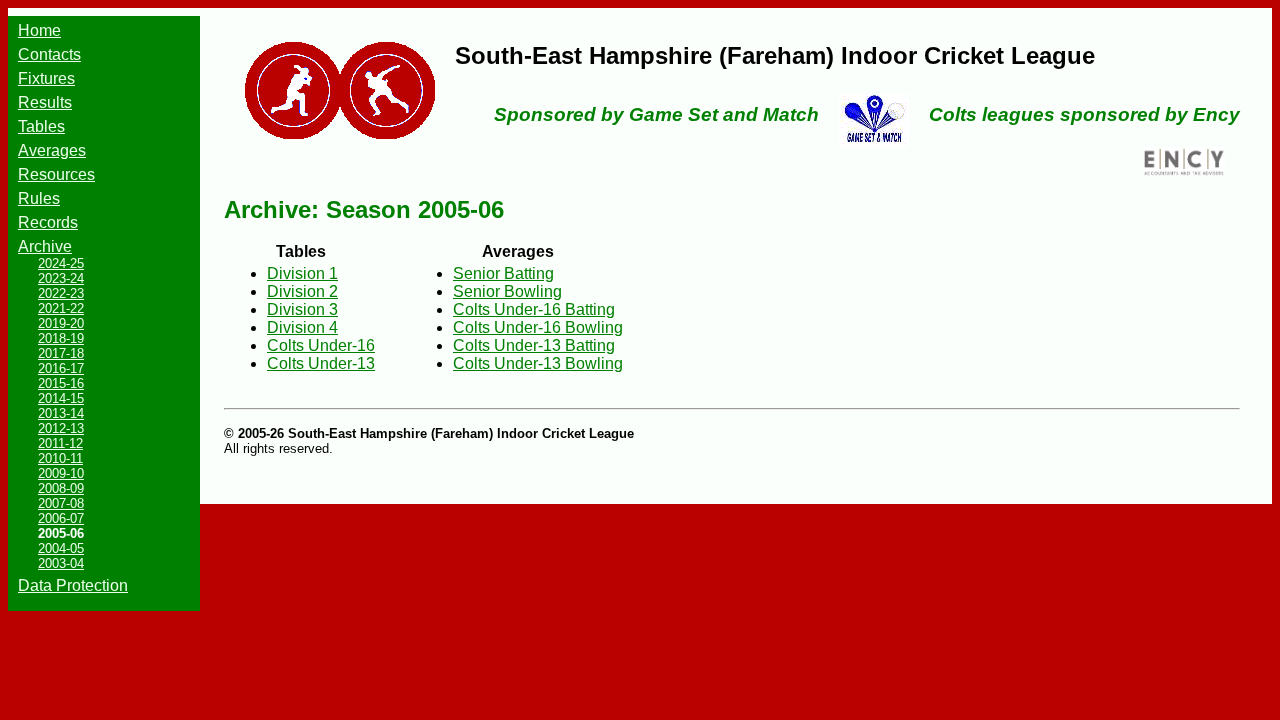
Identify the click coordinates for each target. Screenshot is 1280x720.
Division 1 (302, 273)
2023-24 (61, 278)
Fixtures (46, 78)
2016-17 (61, 368)
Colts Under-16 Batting (534, 309)
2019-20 (61, 323)
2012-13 (61, 428)
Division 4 (302, 327)
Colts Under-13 (321, 363)
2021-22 (61, 308)
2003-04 (61, 563)
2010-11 (60, 458)
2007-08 (61, 503)
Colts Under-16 (321, 345)
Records (48, 222)
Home (39, 30)
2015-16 (61, 383)
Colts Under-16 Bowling (538, 327)
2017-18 (61, 353)
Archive (45, 246)
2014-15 (61, 398)
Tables (41, 126)
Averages (52, 150)
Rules (39, 198)
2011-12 (60, 443)
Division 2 (302, 291)
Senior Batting (503, 273)
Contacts (49, 54)
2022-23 (61, 293)
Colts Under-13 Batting (534, 345)
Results (45, 102)
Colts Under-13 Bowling (538, 363)
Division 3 (302, 309)
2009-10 (61, 473)
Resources (56, 174)
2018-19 (61, 338)
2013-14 (61, 413)
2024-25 (61, 263)
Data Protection (73, 585)
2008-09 (61, 488)
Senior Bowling (507, 291)
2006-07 (61, 518)
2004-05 (61, 548)
